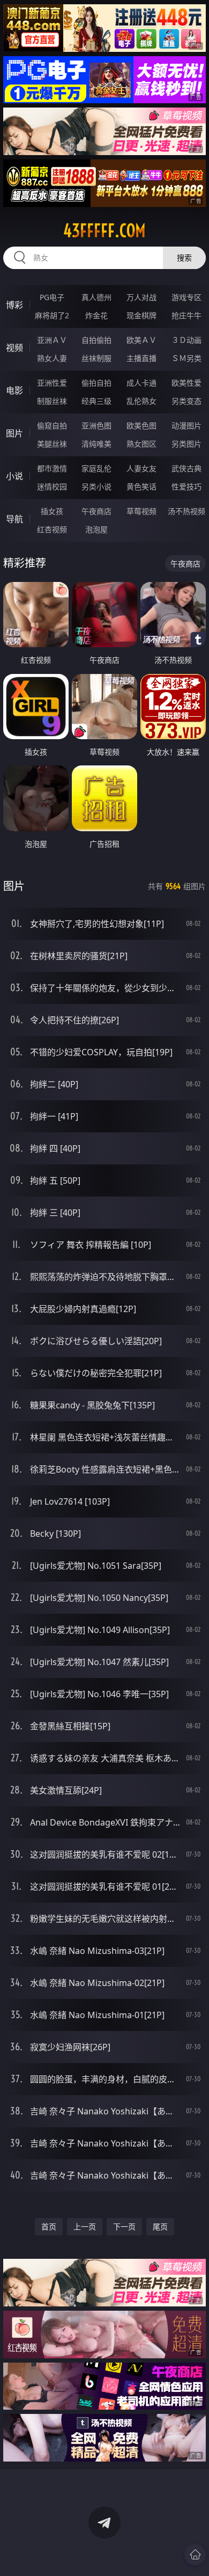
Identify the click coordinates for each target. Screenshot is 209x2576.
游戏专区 (186, 297)
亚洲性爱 (52, 383)
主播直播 (141, 358)
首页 (49, 2226)
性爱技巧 (186, 486)
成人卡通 (141, 383)
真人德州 (96, 297)
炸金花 (96, 315)
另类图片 (186, 444)
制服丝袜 (52, 401)
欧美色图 (141, 425)
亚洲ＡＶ (52, 340)
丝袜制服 (96, 358)
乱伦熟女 (141, 401)
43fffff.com (104, 231)
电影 (14, 390)
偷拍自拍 (96, 383)
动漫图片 (186, 425)
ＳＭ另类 (186, 358)
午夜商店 (96, 511)
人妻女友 (141, 468)
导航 (14, 519)
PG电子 (52, 297)
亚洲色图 (96, 425)
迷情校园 (52, 486)
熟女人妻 (52, 358)
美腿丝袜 (52, 444)
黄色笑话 (141, 486)
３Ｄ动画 (186, 340)
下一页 (124, 2226)
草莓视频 (141, 511)
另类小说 (96, 486)
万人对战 (141, 297)
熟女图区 (141, 444)
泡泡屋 (96, 529)
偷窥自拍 (52, 425)
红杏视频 (52, 529)
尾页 (160, 2226)
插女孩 (52, 511)
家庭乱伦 (96, 468)
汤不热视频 (186, 511)
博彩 (14, 305)
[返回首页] (195, 2555)
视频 (14, 348)
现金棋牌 (141, 315)
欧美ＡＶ (141, 340)
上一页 (85, 2226)
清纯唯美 (96, 444)
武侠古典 (186, 468)
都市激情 (52, 468)
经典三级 (96, 401)
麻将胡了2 (52, 315)
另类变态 (186, 401)
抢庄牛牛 (186, 315)
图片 (14, 433)
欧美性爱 (186, 383)
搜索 (184, 258)
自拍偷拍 (96, 340)
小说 (14, 476)
